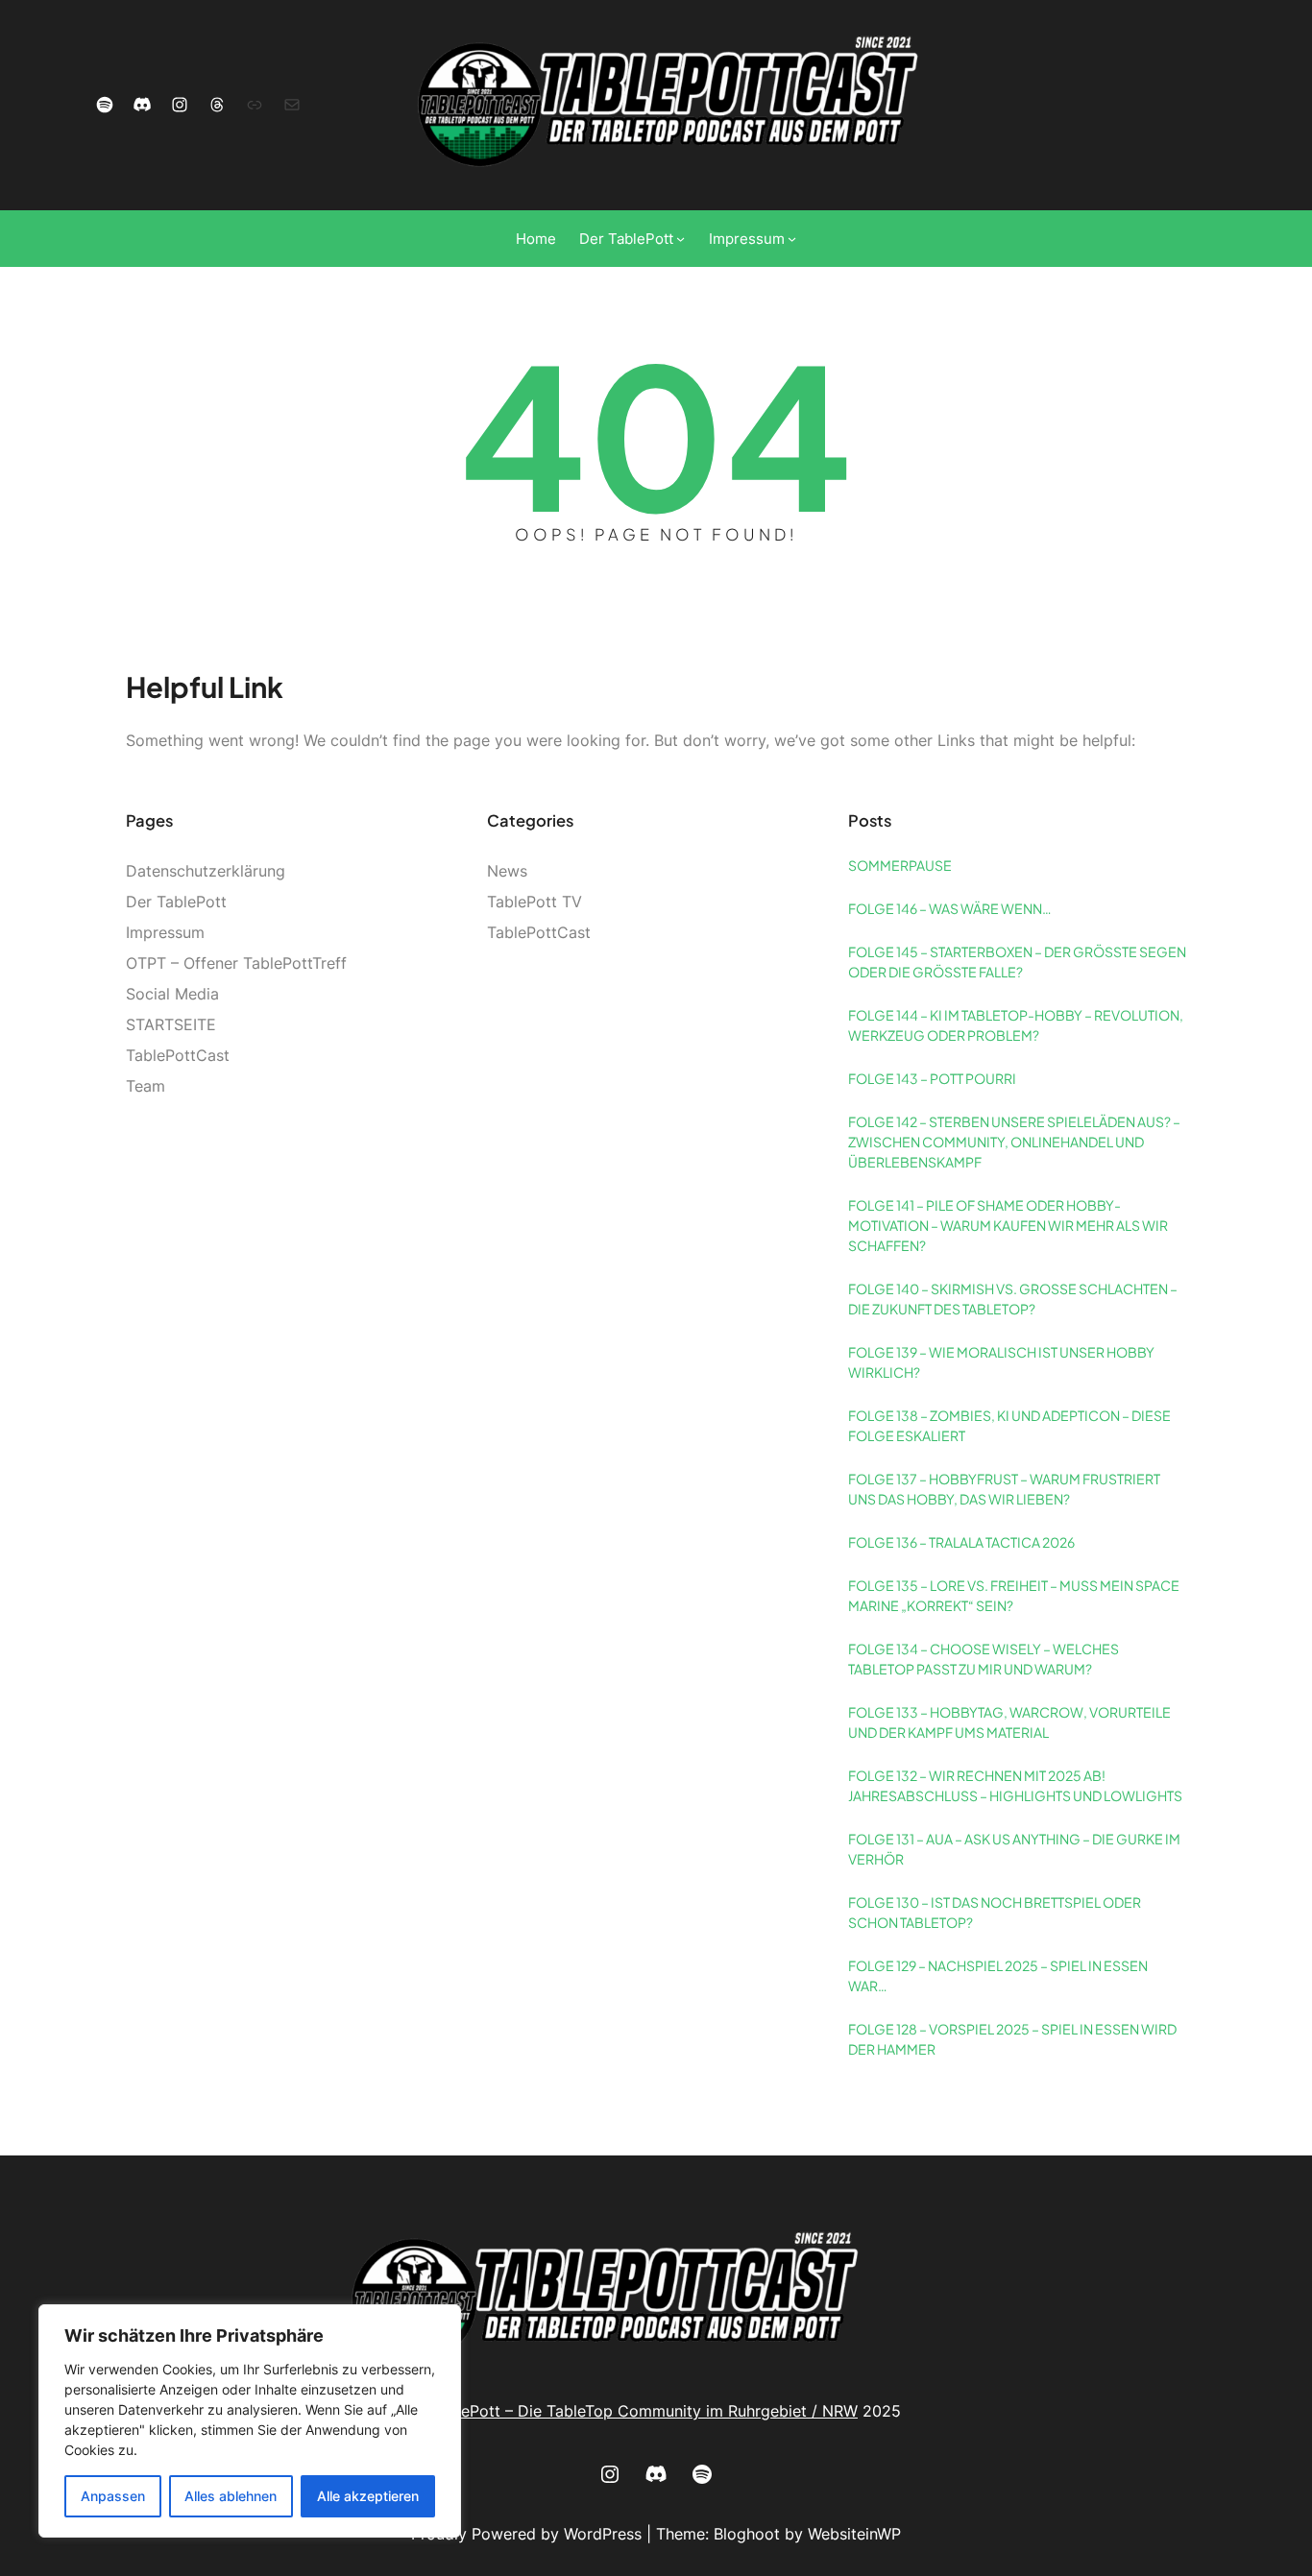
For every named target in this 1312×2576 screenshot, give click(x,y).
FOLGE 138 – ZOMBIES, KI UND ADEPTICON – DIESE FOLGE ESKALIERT (1009, 1425)
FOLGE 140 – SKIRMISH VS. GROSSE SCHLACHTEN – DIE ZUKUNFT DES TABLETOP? (1013, 1299)
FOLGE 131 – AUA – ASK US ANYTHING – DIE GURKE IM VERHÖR (1014, 1849)
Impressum (165, 932)
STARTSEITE (171, 1024)
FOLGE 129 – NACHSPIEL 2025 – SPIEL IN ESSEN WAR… (998, 1975)
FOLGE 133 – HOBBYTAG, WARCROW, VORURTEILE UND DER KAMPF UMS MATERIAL (1009, 1722)
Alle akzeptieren (368, 2496)
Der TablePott (176, 902)
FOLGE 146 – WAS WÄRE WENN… (950, 908)
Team (146, 1086)
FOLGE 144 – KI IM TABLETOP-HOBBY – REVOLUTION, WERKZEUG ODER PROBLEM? (1016, 1025)
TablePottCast (178, 1055)
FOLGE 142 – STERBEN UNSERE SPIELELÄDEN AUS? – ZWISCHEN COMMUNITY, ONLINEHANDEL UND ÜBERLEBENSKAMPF (1014, 1142)
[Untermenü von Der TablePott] (680, 239)
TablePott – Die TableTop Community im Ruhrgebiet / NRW (644, 2411)
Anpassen (113, 2496)
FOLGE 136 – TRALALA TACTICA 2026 (961, 1542)
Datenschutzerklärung (206, 871)
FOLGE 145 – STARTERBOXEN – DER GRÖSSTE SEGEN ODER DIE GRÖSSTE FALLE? (1017, 962)
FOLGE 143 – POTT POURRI (932, 1078)
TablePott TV (535, 902)
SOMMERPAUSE (900, 865)
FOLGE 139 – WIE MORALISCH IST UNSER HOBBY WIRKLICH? (1001, 1362)
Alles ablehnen (231, 2496)
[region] (250, 2421)
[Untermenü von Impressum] (792, 239)
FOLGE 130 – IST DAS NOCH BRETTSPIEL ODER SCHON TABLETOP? (995, 1912)
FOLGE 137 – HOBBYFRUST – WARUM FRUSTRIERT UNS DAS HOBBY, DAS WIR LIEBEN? (1004, 1489)
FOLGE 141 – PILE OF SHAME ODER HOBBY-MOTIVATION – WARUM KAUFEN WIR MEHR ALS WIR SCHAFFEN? (1008, 1225)
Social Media (172, 994)
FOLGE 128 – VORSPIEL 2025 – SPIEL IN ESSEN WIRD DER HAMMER (1012, 2039)
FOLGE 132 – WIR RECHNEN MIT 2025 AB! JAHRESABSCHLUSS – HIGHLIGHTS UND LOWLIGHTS (1015, 1785)
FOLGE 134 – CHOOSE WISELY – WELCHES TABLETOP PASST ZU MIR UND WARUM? (984, 1659)
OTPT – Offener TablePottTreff (236, 963)
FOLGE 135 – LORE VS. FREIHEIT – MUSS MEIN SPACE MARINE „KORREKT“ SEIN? (1014, 1595)
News (507, 871)
